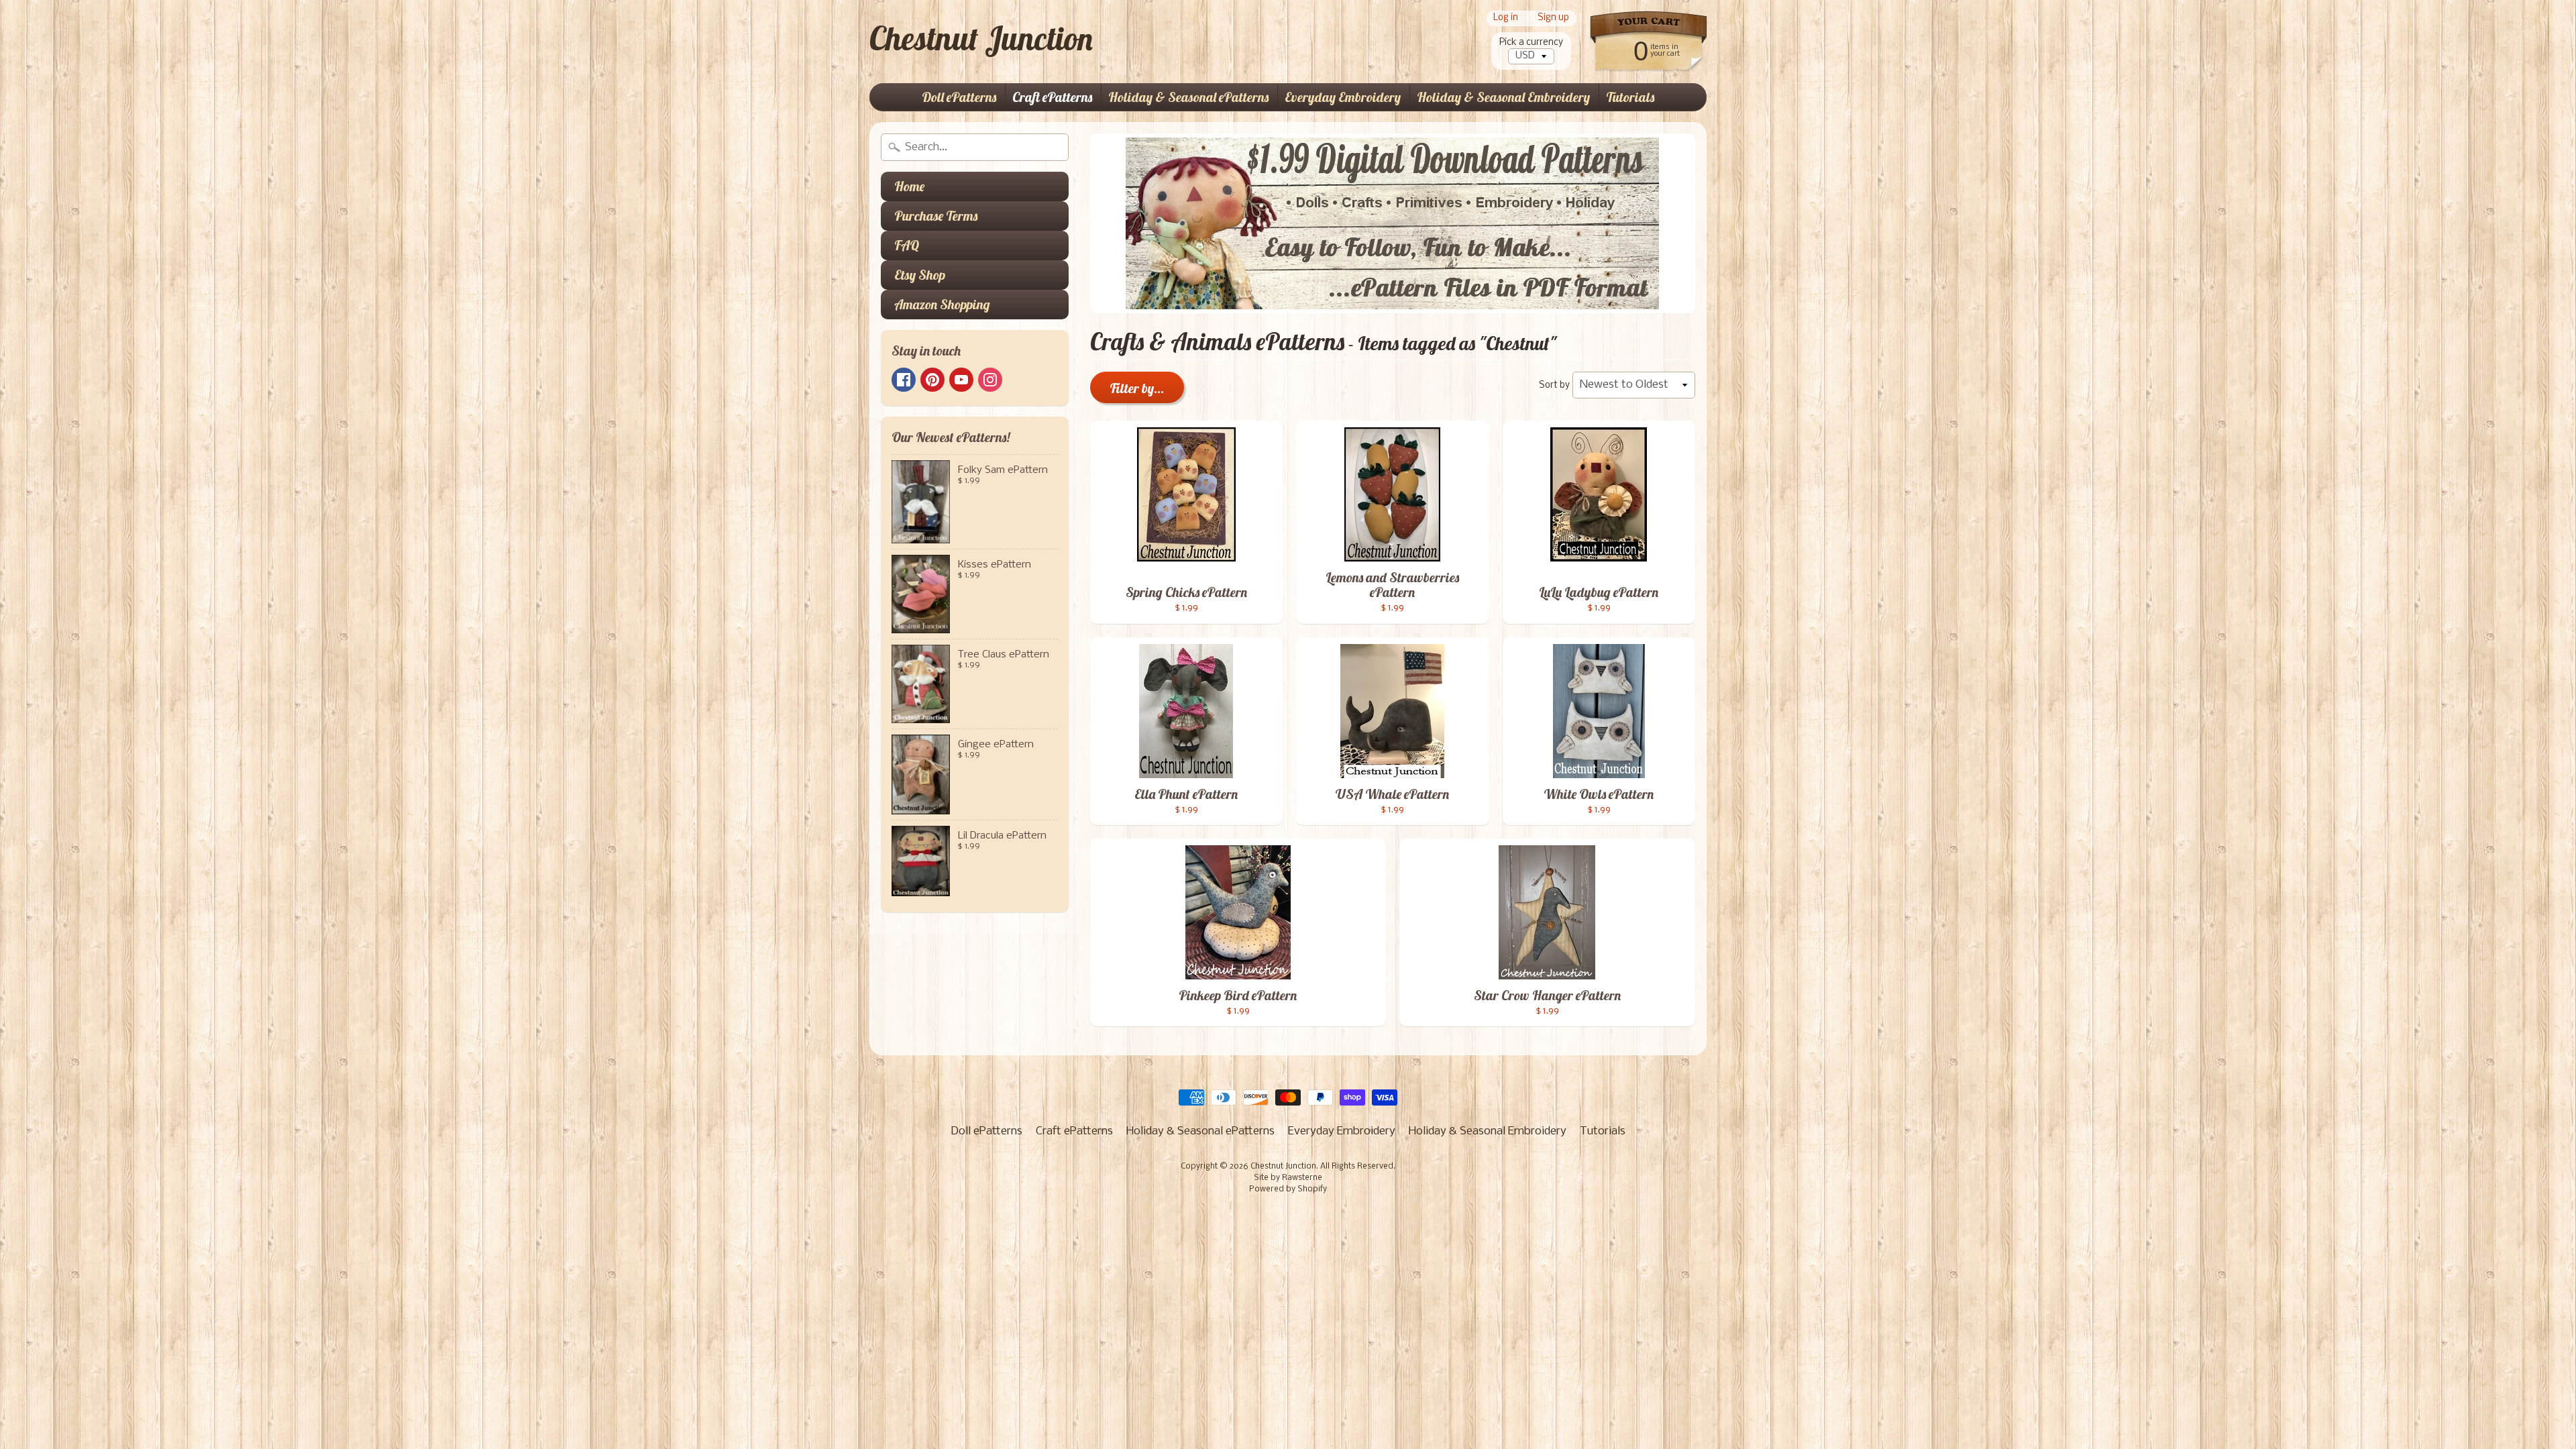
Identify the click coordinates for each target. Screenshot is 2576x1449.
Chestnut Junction (981, 38)
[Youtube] (961, 380)
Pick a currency (1531, 43)
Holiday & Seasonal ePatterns (1188, 97)
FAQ (907, 245)
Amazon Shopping (942, 304)
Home (909, 186)
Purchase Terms (936, 216)
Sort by (1554, 385)
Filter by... (1137, 388)
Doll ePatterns (959, 97)
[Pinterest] (932, 380)
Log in (1506, 18)
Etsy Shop (920, 275)
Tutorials (1630, 97)
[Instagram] (990, 380)
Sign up (1553, 18)
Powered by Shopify (1288, 1189)
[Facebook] (904, 380)
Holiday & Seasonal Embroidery (1503, 97)
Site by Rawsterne (1288, 1178)
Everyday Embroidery (1343, 97)
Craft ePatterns (1052, 97)
